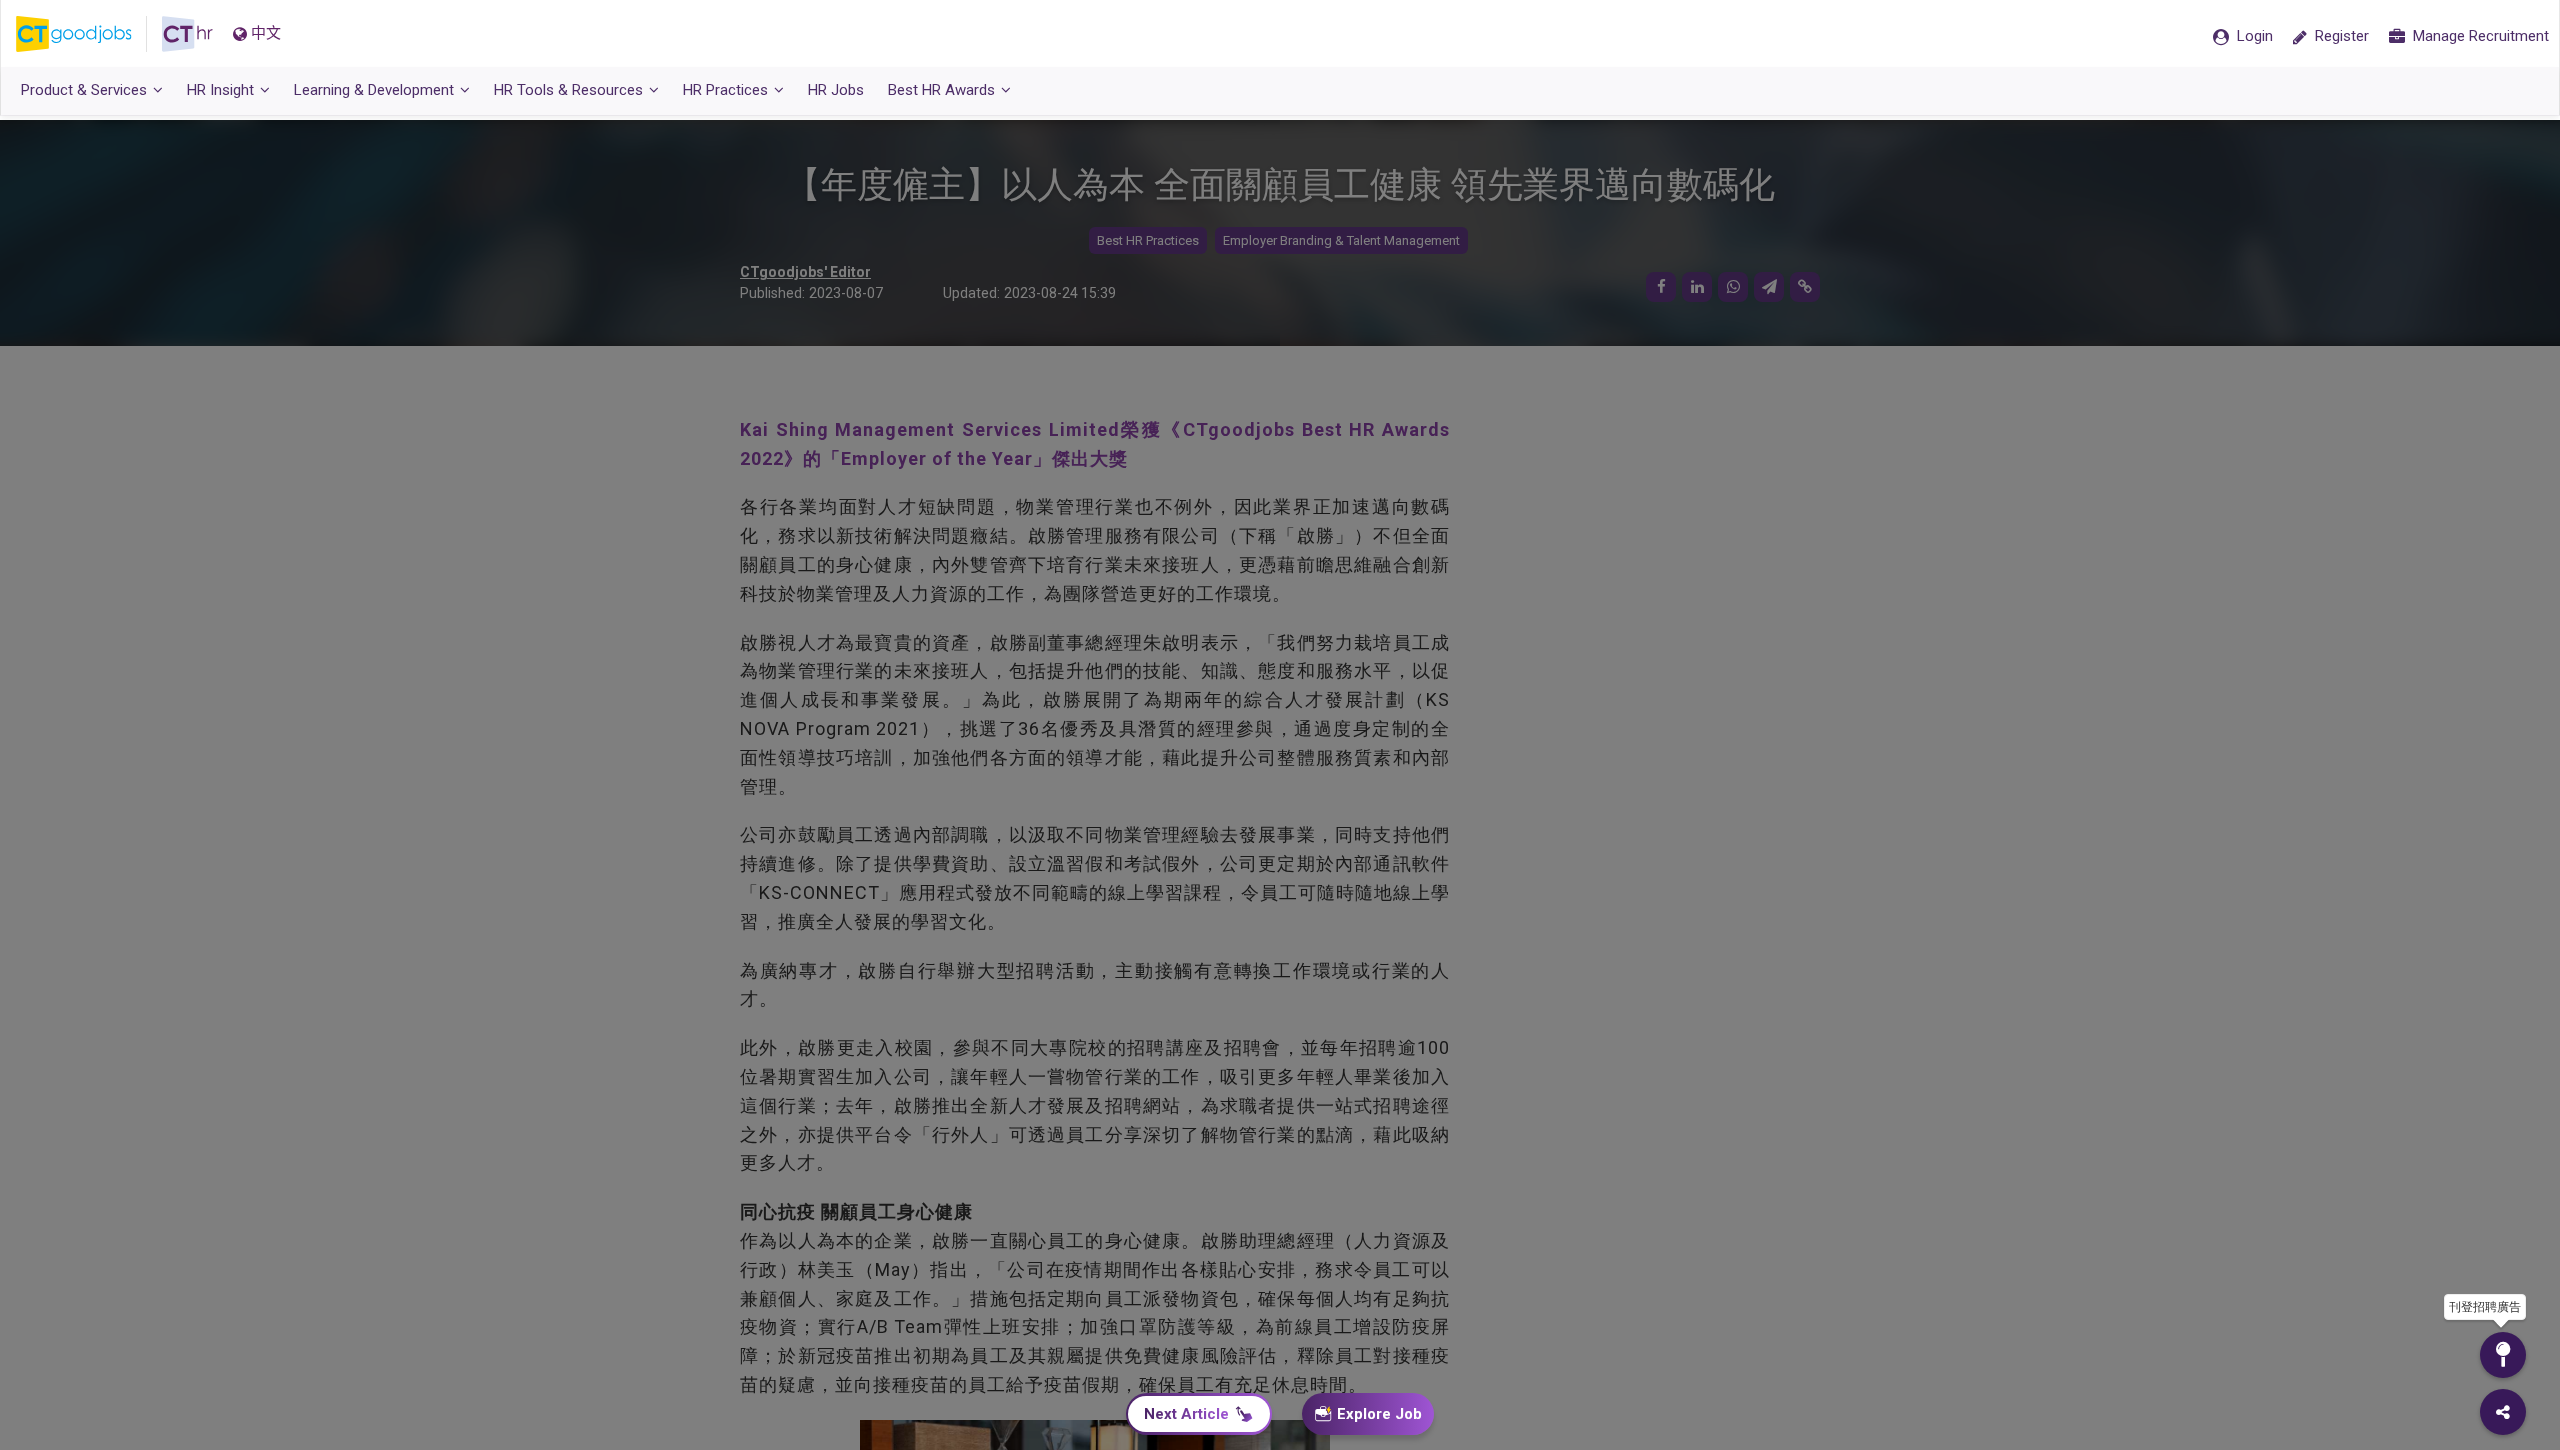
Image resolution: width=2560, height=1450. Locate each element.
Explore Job (1379, 1414)
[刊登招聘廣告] (2503, 1355)
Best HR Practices (1148, 240)
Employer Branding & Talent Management (1341, 240)
